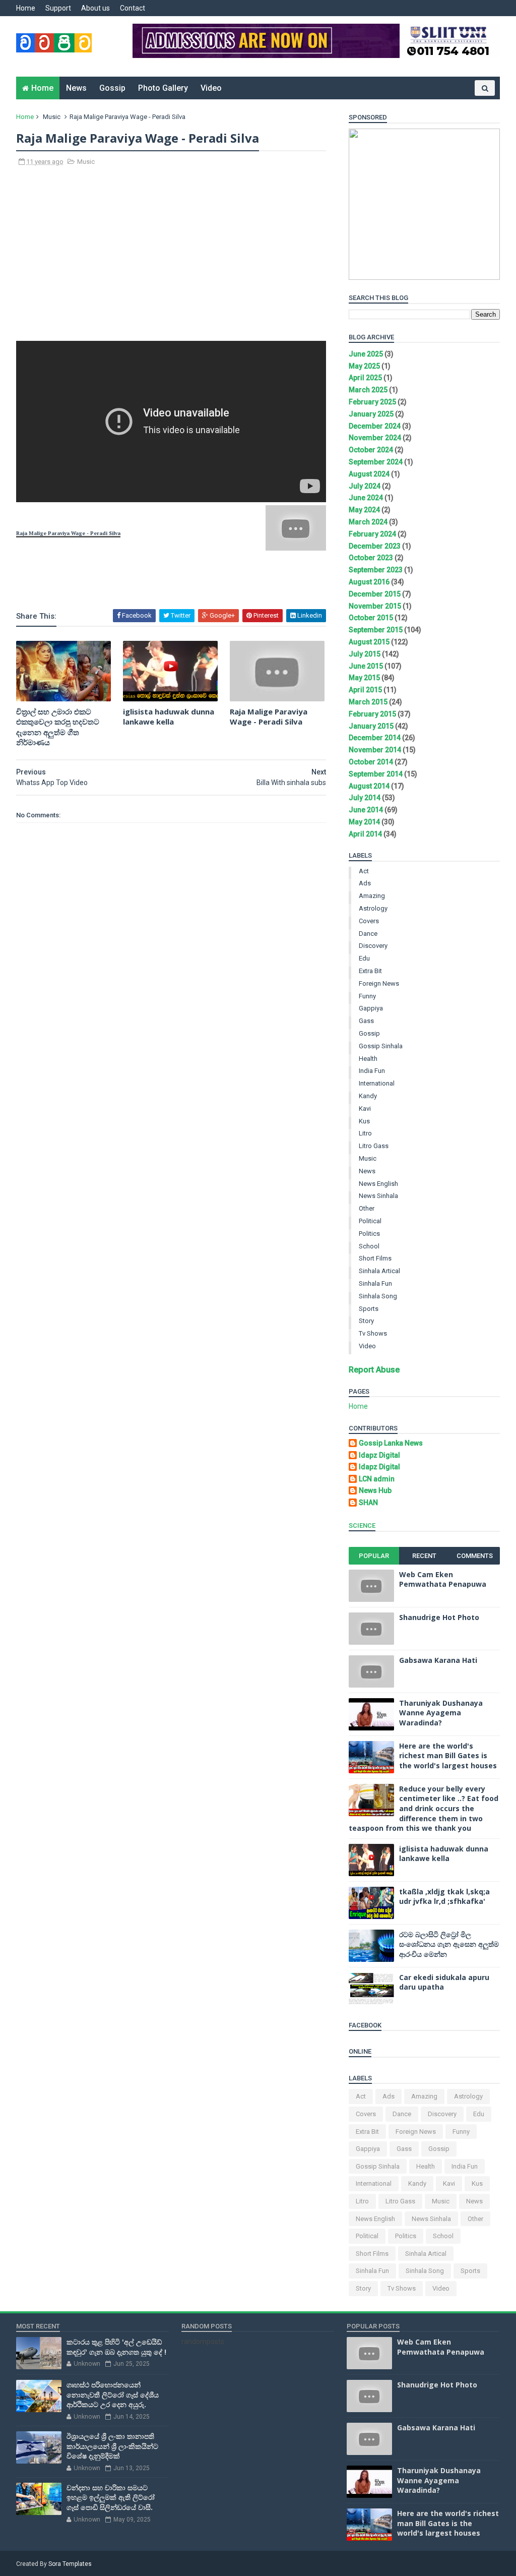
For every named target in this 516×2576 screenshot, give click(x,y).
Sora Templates (70, 2564)
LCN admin (377, 1479)
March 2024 (368, 522)
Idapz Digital (379, 1455)
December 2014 (375, 738)
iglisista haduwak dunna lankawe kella (169, 716)
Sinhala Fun (375, 1283)
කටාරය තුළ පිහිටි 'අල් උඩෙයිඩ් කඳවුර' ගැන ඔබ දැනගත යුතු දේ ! (116, 2347)
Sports (369, 1309)
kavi (365, 1109)
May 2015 (364, 678)
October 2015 (371, 618)
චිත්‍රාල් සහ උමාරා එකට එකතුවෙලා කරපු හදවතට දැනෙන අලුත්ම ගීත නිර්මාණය (58, 727)
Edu (364, 958)
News (76, 88)
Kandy (368, 1096)
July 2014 (365, 798)
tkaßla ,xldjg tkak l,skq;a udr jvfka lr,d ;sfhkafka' (444, 1897)
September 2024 (376, 462)
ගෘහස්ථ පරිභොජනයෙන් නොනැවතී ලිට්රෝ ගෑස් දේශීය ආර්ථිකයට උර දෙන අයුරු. (113, 2394)
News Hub (375, 1490)
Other (367, 1208)
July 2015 (365, 654)
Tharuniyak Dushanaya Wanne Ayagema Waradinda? (441, 1713)
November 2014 (375, 750)
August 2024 (369, 474)
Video (211, 88)
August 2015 (369, 642)
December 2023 (375, 546)
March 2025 (368, 390)
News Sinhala (378, 1196)
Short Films (375, 1258)
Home (26, 8)
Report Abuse (374, 1370)
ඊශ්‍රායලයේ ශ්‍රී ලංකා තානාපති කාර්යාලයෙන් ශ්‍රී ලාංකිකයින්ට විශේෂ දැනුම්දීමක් (112, 2446)
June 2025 (366, 354)
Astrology (373, 908)
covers (369, 921)
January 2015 (371, 726)
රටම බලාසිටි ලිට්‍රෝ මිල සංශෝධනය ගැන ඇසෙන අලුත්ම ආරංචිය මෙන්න (449, 1944)
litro (365, 1133)
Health (368, 1059)
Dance (368, 934)
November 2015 (375, 606)
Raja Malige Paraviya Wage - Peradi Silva (269, 716)
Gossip (112, 88)
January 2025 (371, 414)
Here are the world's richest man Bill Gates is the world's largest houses (448, 1756)
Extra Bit (370, 971)
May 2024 (364, 510)
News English (378, 1184)
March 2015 (368, 702)
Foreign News (379, 983)
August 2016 (369, 582)
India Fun (372, 1071)
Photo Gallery (163, 88)
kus (364, 1121)
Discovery (373, 946)
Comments (475, 1556)
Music (52, 117)
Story (366, 1321)
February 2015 (372, 714)
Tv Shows (373, 1333)
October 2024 (371, 450)
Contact (133, 8)
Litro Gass (374, 1146)
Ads (365, 883)
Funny (367, 996)
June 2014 (366, 810)
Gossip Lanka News (391, 1443)
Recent (424, 1556)
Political (370, 1221)
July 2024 (365, 486)
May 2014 (364, 822)
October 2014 (371, 762)
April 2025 (365, 378)
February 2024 (372, 534)
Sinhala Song (378, 1296)
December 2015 (375, 594)
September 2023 (376, 570)
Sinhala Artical (379, 1271)
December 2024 (375, 426)
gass (366, 1021)
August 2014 (369, 786)
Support (58, 8)
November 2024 (375, 438)
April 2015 (365, 690)
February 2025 (372, 402)
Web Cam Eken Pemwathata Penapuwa (443, 1579)
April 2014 (365, 834)
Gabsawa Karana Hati (438, 1660)
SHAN (368, 1503)
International (377, 1083)
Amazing (372, 896)
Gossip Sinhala (381, 1046)
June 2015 (366, 666)
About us (95, 8)
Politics (369, 1234)
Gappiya (371, 1008)
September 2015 (376, 630)
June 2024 (366, 498)
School (369, 1246)
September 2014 (376, 774)
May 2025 (364, 366)
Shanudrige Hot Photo (439, 1617)
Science (362, 1525)
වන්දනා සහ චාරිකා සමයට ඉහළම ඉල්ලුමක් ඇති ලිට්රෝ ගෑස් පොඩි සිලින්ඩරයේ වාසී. (111, 2497)
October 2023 (371, 558)
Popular (374, 1556)
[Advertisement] (171, 259)
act (364, 871)
